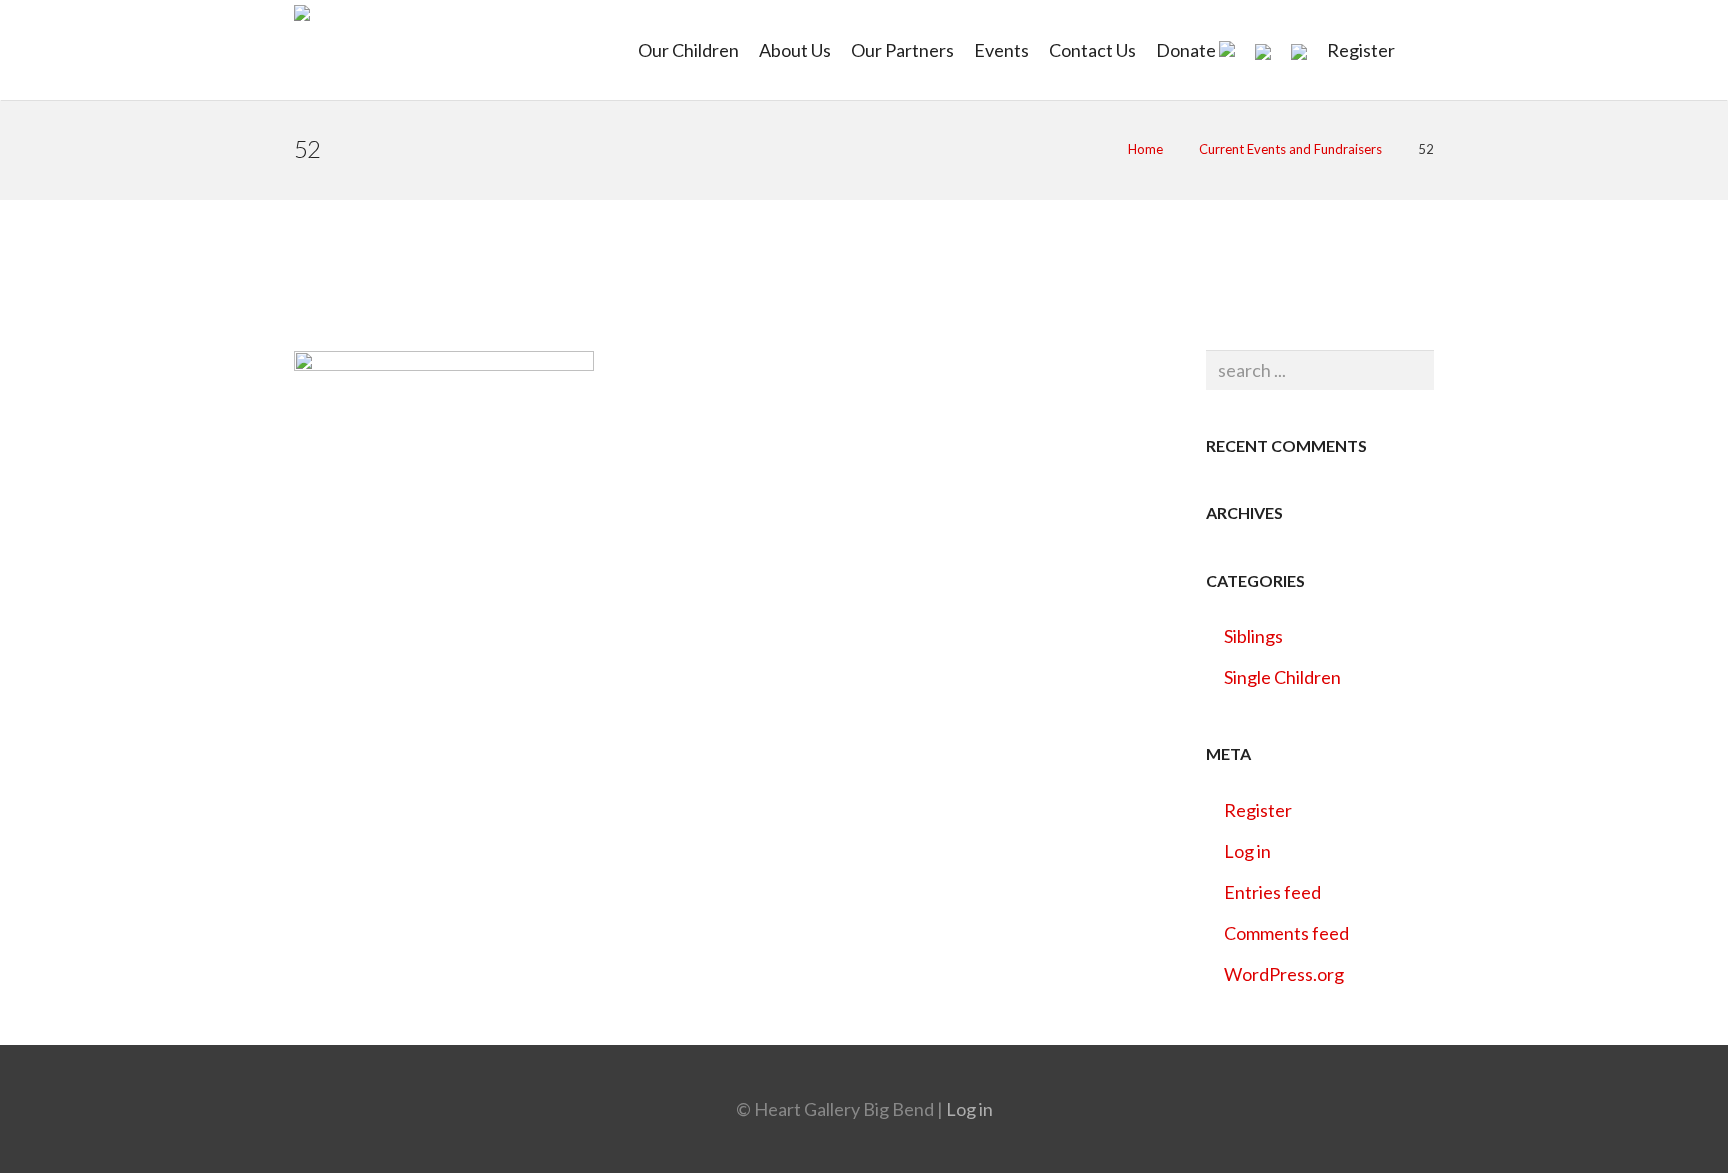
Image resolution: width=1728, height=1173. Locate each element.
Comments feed (1286, 933)
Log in (1247, 851)
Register (1258, 810)
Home (1145, 149)
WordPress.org (1284, 974)
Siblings (1253, 636)
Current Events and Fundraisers (1290, 149)
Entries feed (1272, 892)
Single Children (1282, 677)
